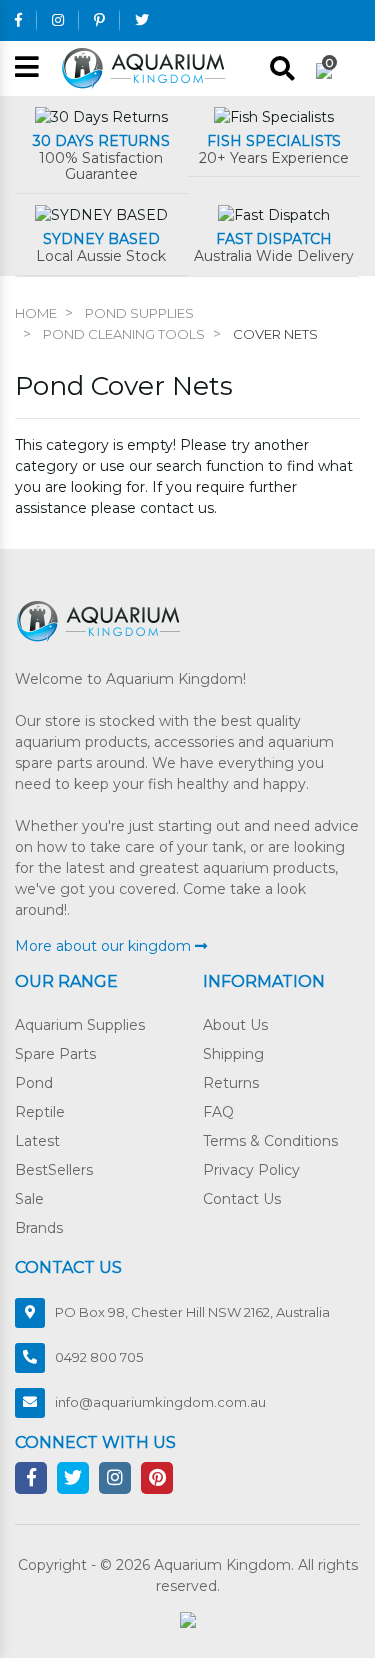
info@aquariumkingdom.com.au (160, 1402)
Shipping (233, 1054)
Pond (34, 1083)
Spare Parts (55, 1054)
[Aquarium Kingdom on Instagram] (58, 20)
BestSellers (54, 1170)
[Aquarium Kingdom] (146, 67)
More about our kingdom (105, 946)
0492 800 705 (99, 1357)
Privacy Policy (251, 1170)
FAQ (218, 1112)
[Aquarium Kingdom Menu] (27, 68)
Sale (29, 1199)
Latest (37, 1141)
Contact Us (242, 1199)
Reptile (40, 1112)
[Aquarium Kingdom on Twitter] (142, 20)
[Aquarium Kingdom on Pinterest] (99, 20)
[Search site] (282, 69)
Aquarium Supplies (80, 1025)
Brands (39, 1228)
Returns (231, 1083)
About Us (235, 1025)
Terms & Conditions (270, 1141)
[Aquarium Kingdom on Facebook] (18, 20)
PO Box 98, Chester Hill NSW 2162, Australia (192, 1312)
